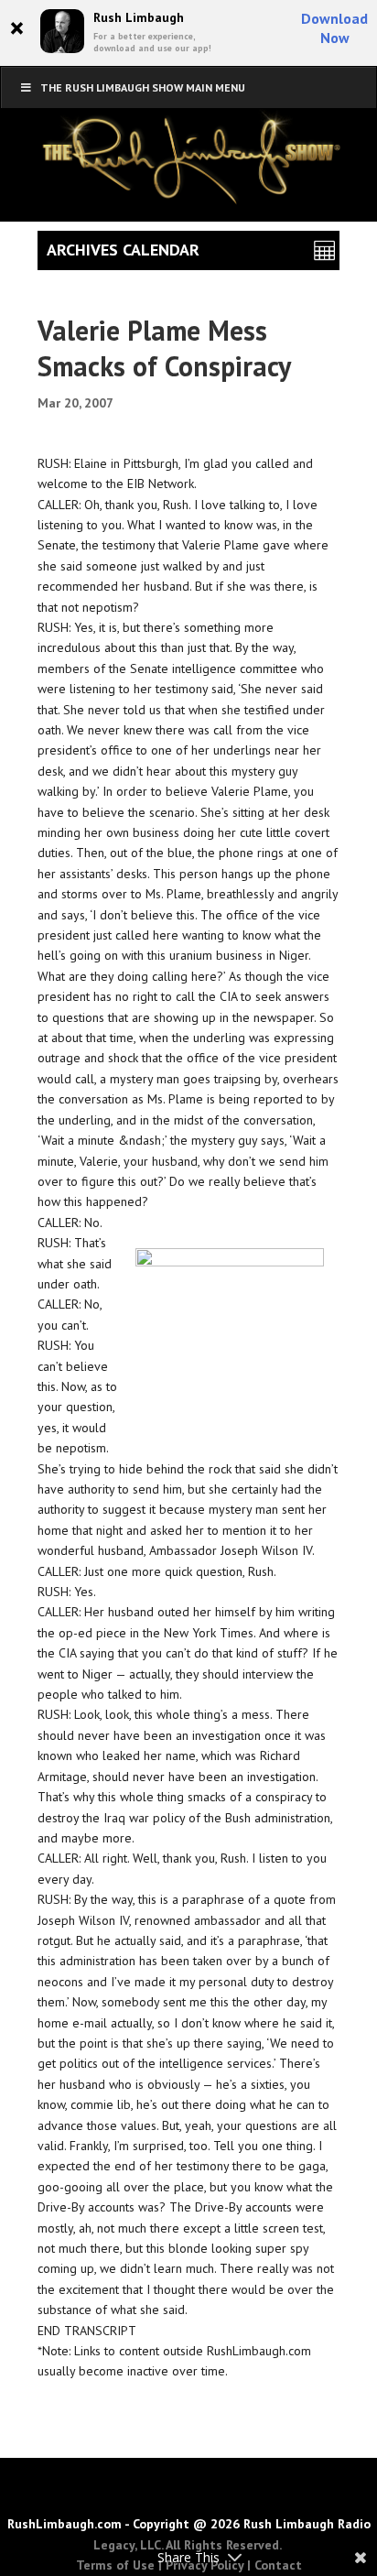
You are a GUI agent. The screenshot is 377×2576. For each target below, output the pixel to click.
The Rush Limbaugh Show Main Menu (143, 87)
